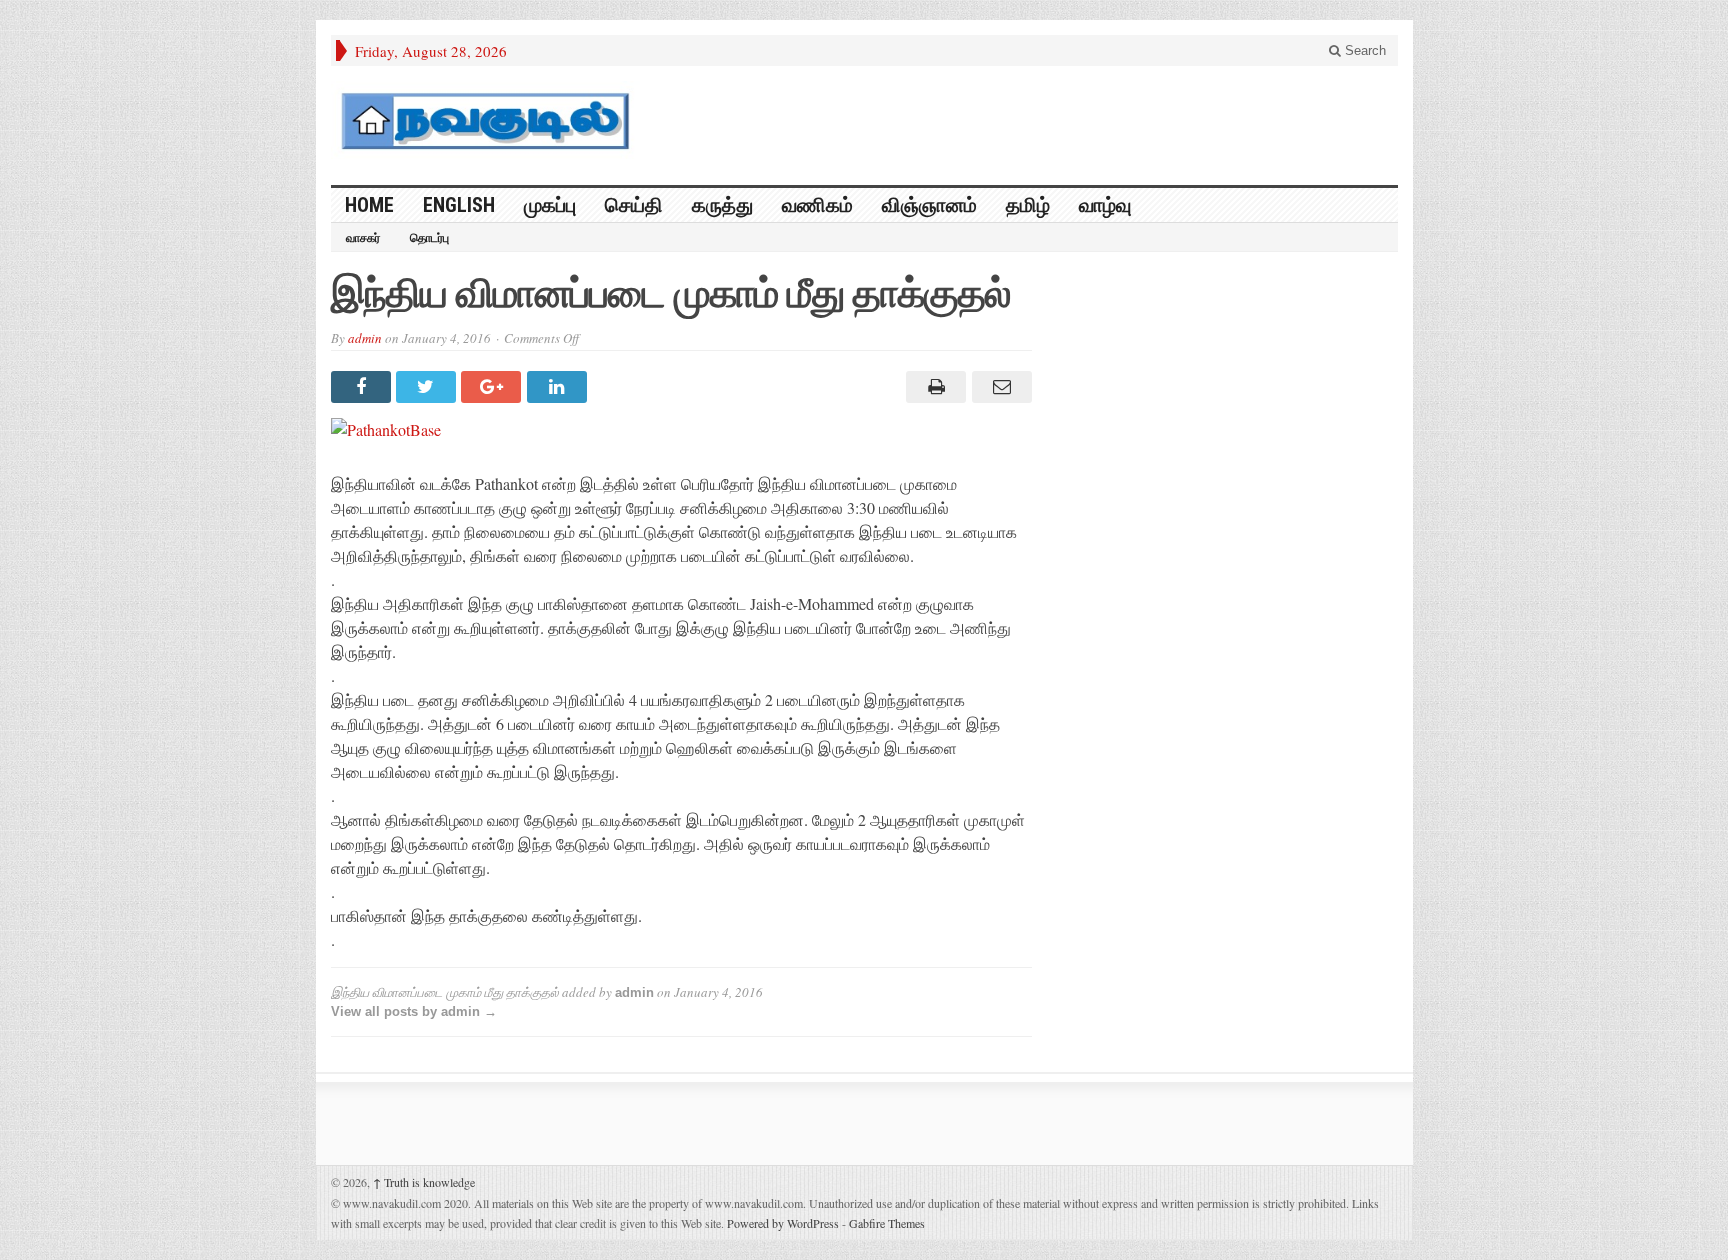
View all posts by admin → (414, 1011)
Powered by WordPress (783, 1223)
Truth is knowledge (424, 1182)
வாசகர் (363, 238)
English (459, 205)
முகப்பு (550, 205)
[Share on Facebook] (363, 387)
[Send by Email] (998, 387)
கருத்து (722, 205)
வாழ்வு (1105, 205)
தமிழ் (1028, 205)
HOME (369, 205)
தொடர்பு (429, 238)
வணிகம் (817, 205)
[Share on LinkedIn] (559, 387)
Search (1363, 50)
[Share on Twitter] (428, 387)
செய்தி (634, 205)
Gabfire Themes (887, 1223)
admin (365, 338)
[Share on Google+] (493, 387)
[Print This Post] (933, 387)
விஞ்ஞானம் (929, 205)
